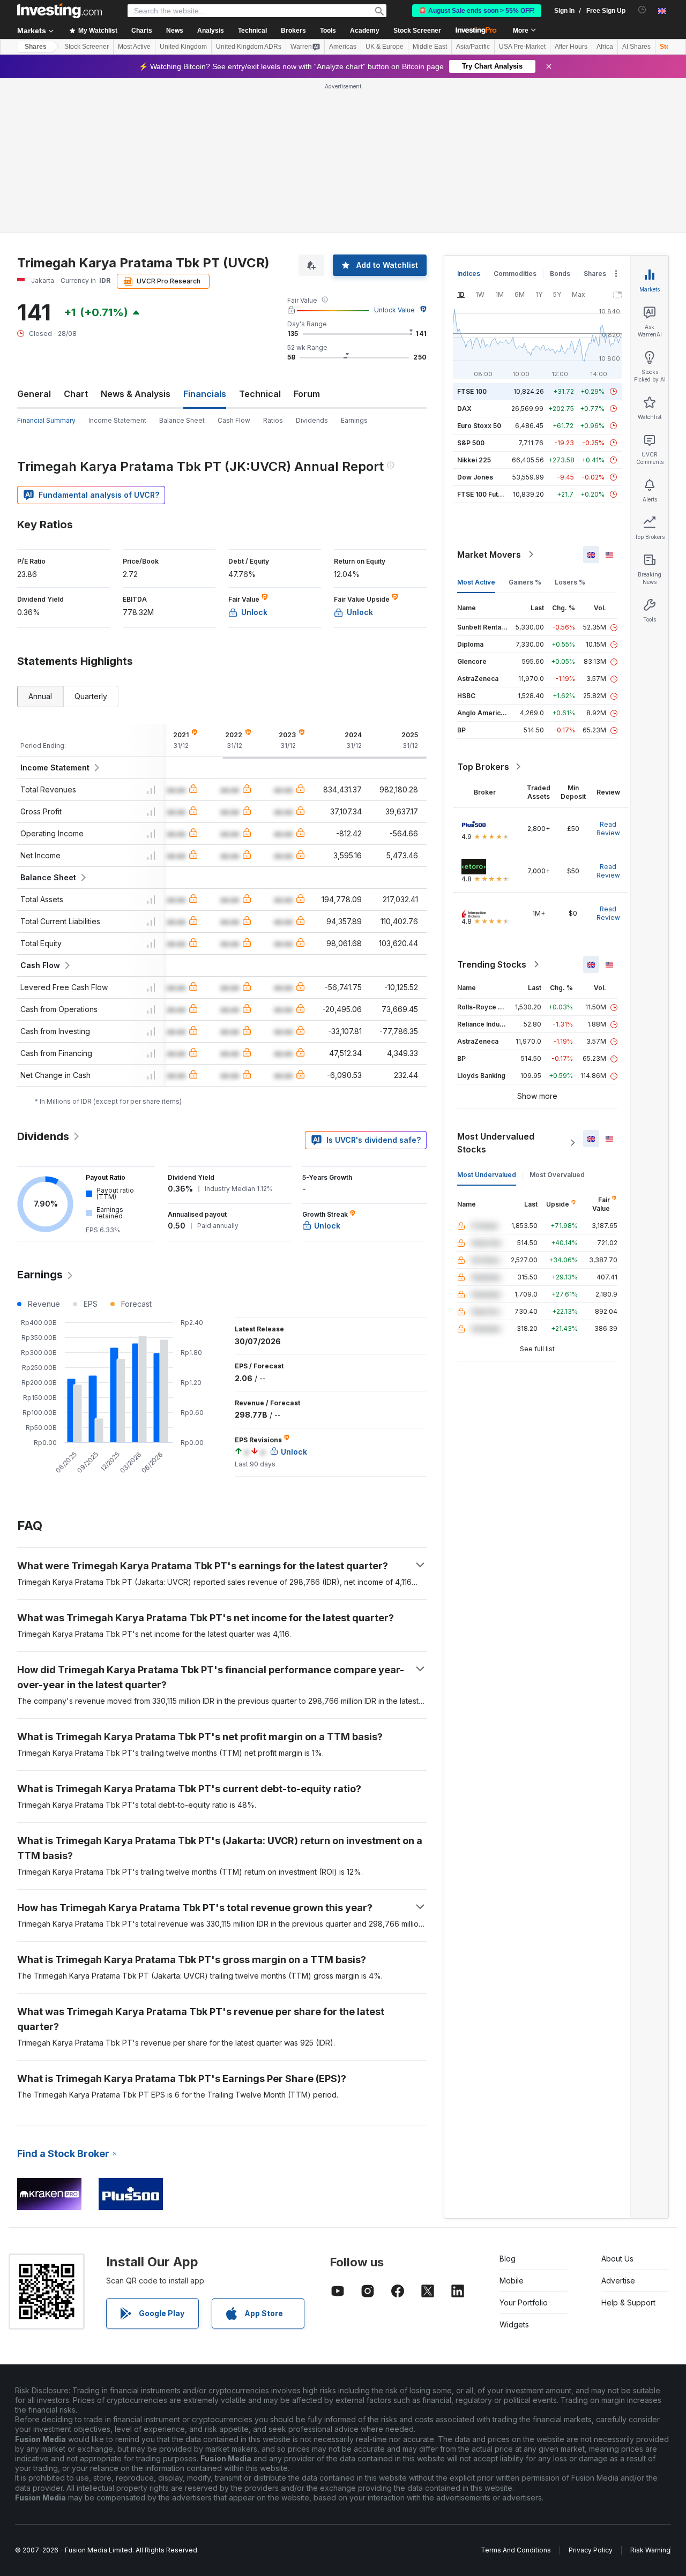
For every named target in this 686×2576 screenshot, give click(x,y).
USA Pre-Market (522, 47)
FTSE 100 (472, 391)
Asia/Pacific (473, 47)
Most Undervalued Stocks (496, 1143)
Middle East (430, 47)
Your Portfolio (524, 2302)
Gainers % (525, 582)
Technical (260, 394)
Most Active (134, 47)
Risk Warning (650, 2550)
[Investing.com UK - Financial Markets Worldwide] (59, 11)
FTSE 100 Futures (485, 494)
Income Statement (117, 420)
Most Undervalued (487, 1175)
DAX (464, 409)
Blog (508, 2259)
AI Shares (636, 47)
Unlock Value (394, 310)
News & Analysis (136, 394)
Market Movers (489, 555)
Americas (343, 47)
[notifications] (642, 10)
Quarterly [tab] (91, 696)
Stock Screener (417, 31)
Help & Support (628, 2302)
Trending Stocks (492, 964)
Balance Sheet (182, 420)
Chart (76, 394)
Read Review (608, 829)
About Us (617, 2259)
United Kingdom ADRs (249, 47)
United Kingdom (183, 47)
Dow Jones (475, 477)
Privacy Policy (591, 2550)
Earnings (354, 420)
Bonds (560, 274)
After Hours (571, 47)
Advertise (618, 2281)
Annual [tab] (40, 696)
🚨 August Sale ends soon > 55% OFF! (477, 11)
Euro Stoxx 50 (479, 426)
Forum (307, 394)
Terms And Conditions (516, 2550)
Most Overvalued (557, 1175)
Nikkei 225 (474, 460)
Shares (36, 47)
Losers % (570, 582)
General (34, 394)
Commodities (515, 274)
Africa (605, 47)
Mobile (512, 2281)
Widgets (514, 2324)
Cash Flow (234, 420)
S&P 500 (471, 443)
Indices (469, 274)
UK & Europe (385, 47)
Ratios (273, 420)
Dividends (312, 420)
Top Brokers (483, 767)
